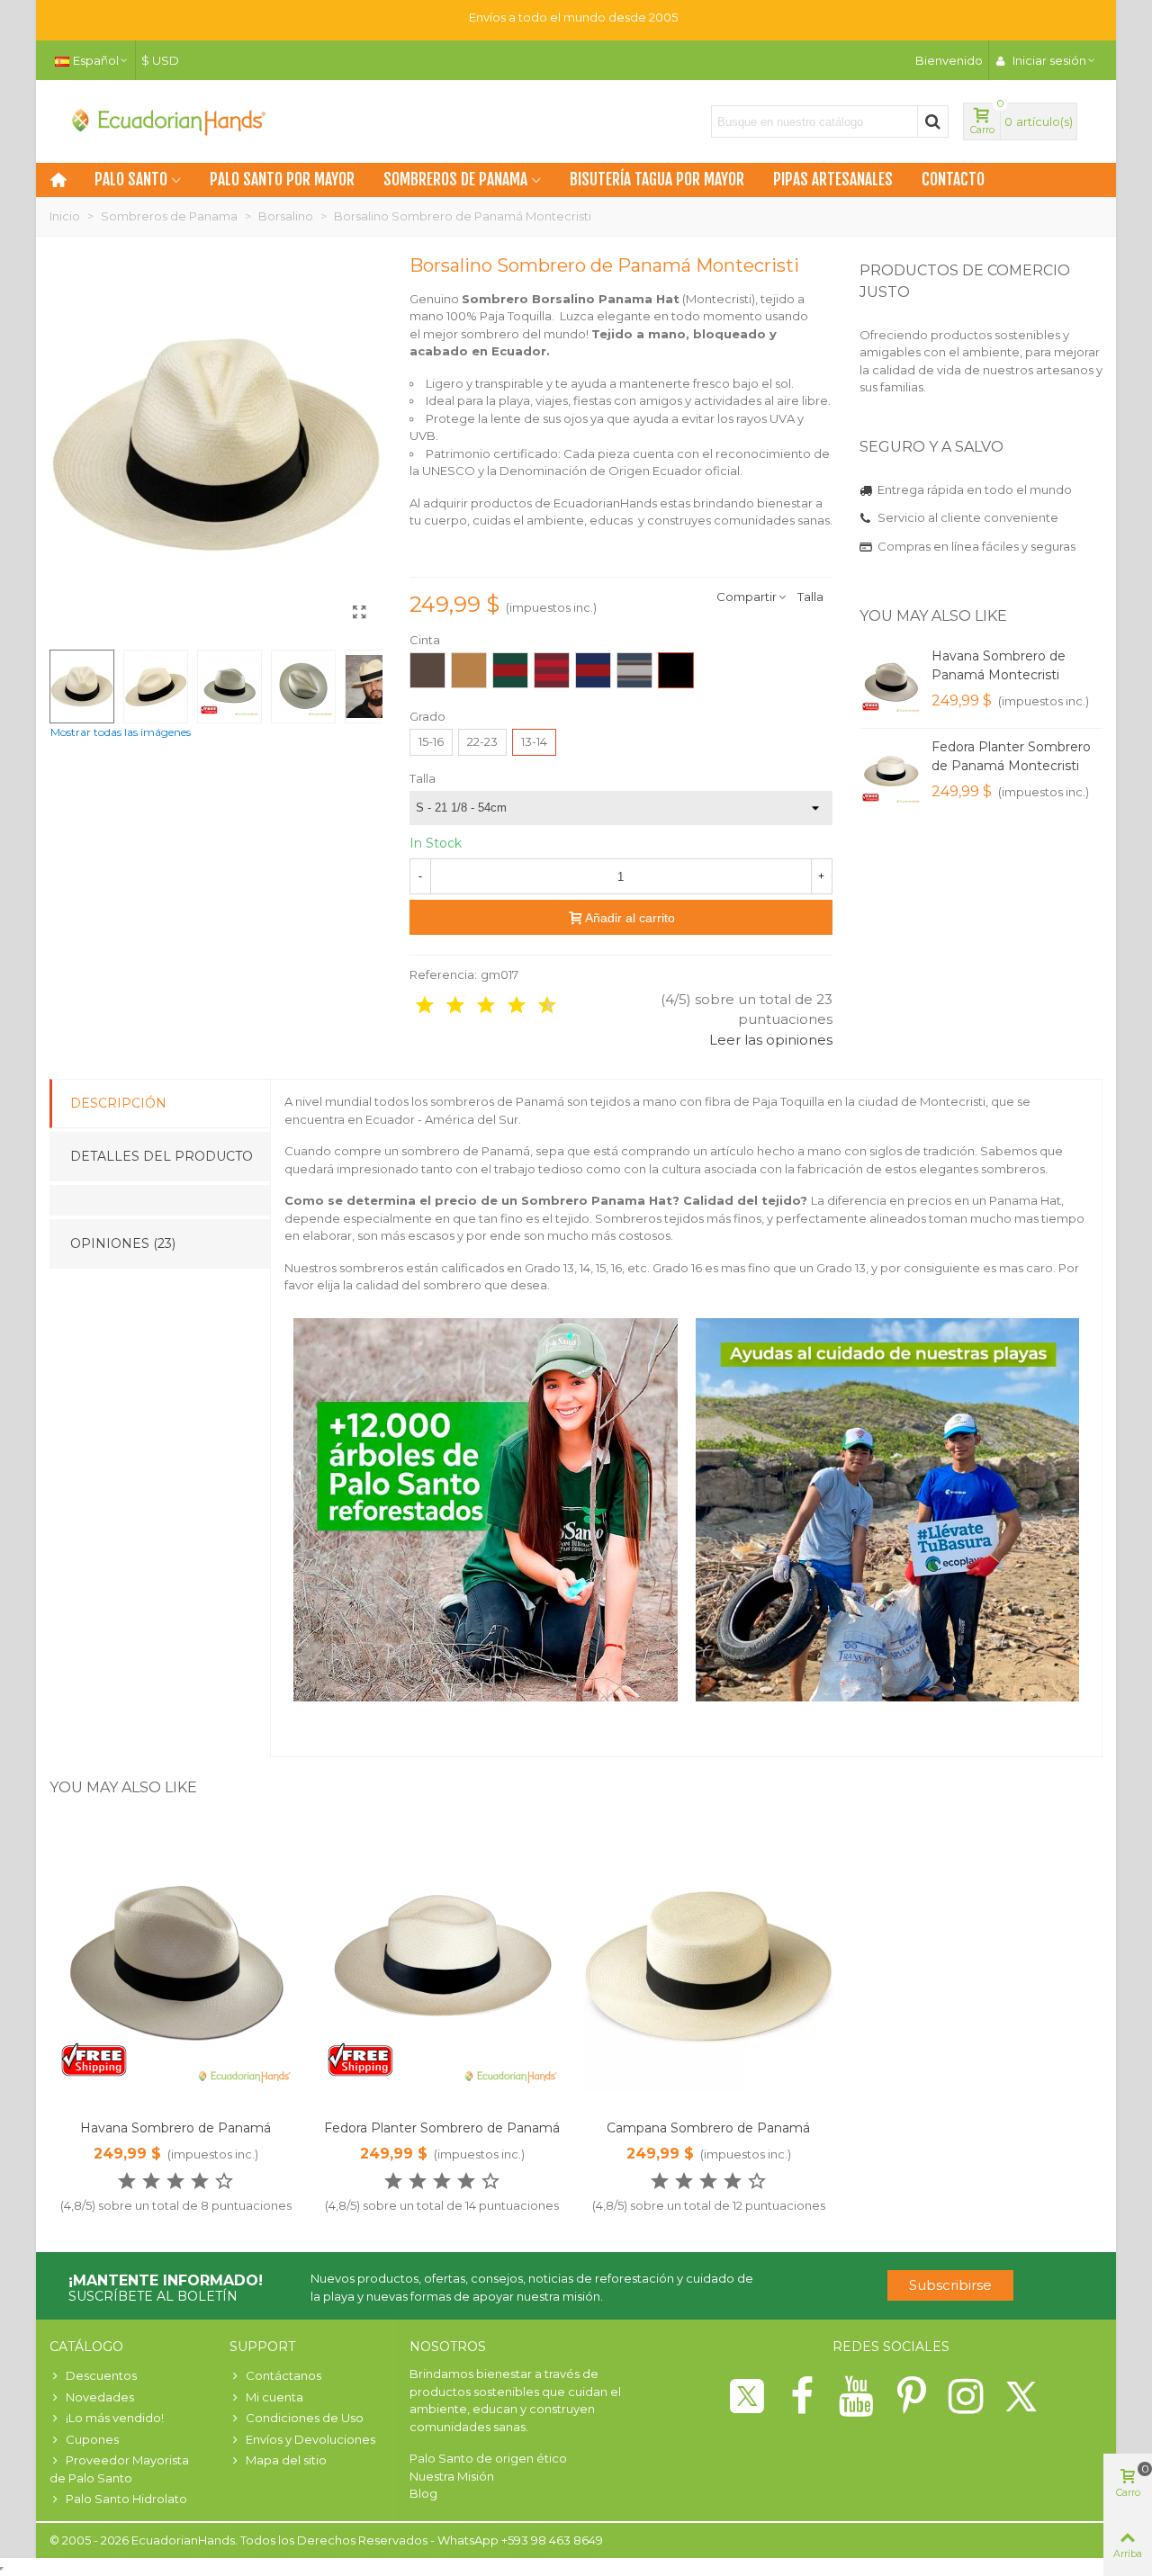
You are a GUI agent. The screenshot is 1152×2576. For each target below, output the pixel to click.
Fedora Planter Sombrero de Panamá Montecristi (1011, 756)
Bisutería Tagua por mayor (657, 180)
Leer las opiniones (771, 1040)
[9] (535, 1006)
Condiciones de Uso (305, 2418)
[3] (443, 1006)
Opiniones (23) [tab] (123, 1243)
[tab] (160, 1200)
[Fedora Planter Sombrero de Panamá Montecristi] (891, 774)
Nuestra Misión (452, 2476)
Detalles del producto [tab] (162, 1156)
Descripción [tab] (118, 1103)
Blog (423, 2493)
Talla (810, 597)
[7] (504, 1006)
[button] (1066, 616)
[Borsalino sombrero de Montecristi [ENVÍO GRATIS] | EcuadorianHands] (360, 613)
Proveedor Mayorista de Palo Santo (119, 2469)
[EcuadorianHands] (166, 121)
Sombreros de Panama (455, 180)
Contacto (953, 180)
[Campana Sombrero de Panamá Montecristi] (708, 1966)
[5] (473, 1006)
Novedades (100, 2397)
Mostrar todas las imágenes (121, 732)
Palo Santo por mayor (282, 180)
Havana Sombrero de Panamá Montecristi (999, 665)
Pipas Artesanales (833, 180)
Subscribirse (950, 2285)
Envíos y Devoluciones (310, 2439)
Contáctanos (283, 2375)
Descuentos (101, 2375)
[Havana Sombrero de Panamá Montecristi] (891, 683)
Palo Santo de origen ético (488, 2458)
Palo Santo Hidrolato (126, 2499)
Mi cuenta (274, 2397)
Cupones (92, 2439)
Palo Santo (131, 180)
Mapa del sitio (286, 2460)
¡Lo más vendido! (115, 2418)
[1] (412, 1006)
